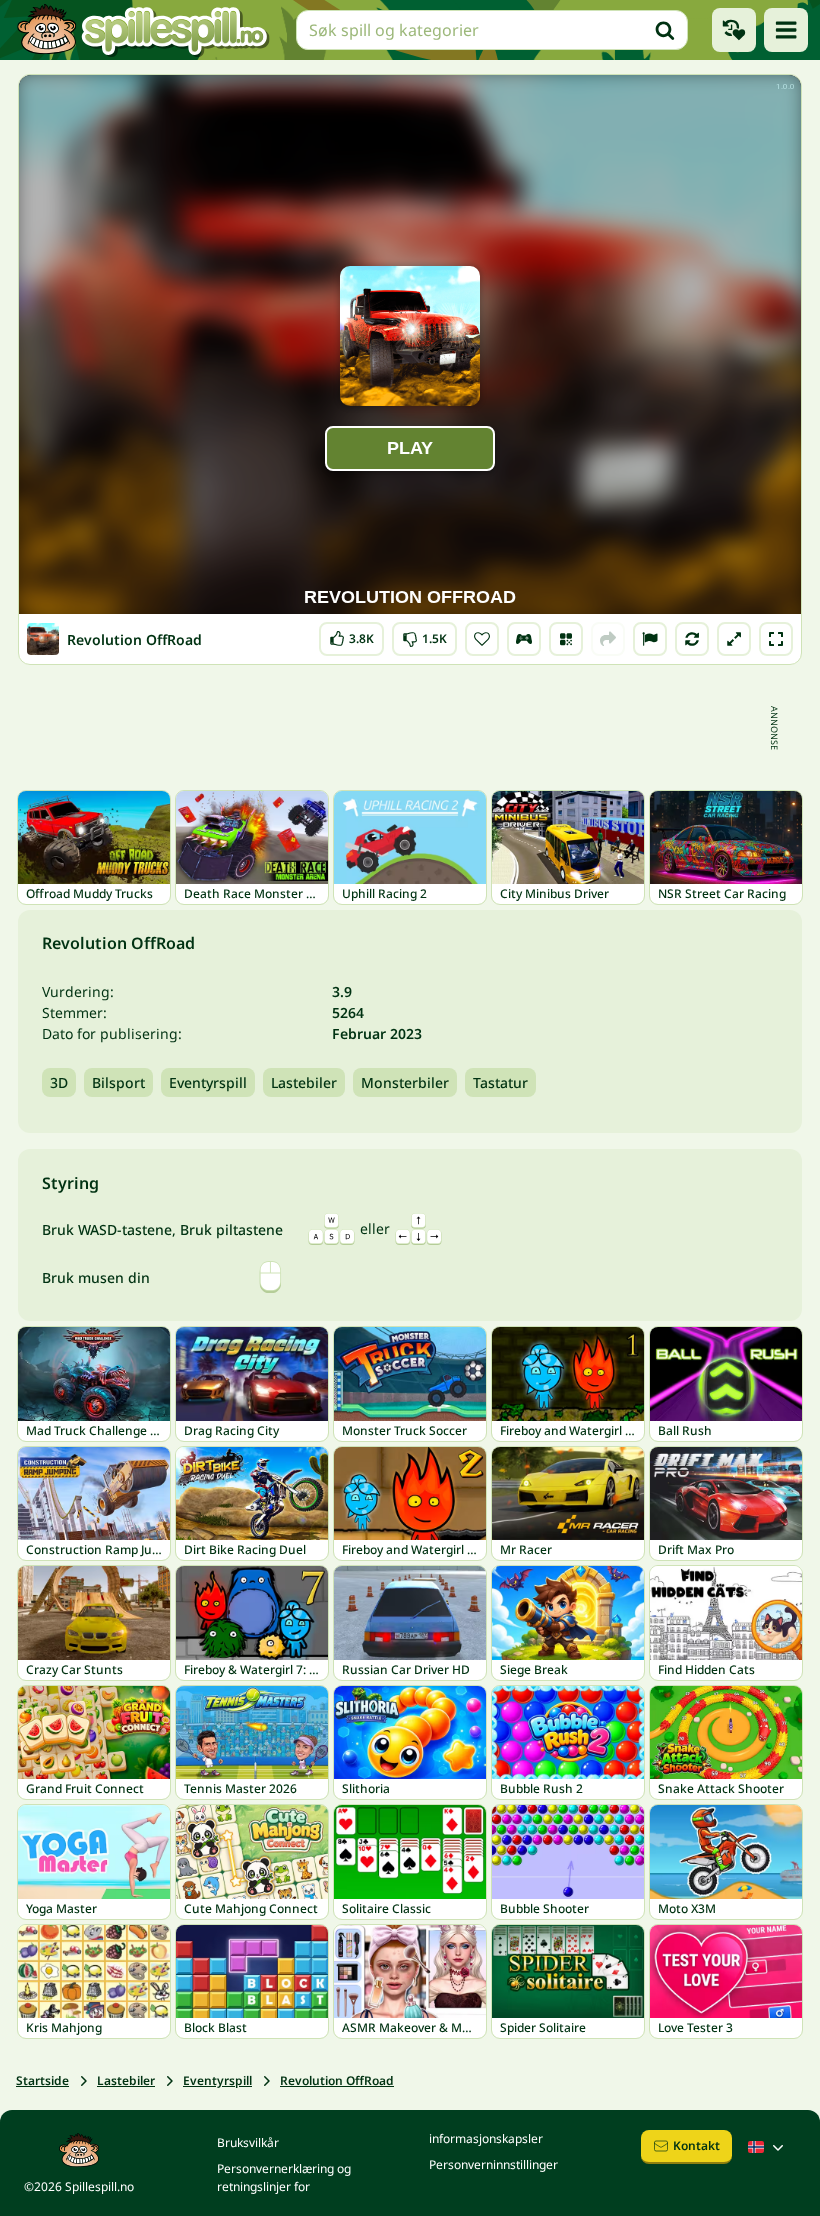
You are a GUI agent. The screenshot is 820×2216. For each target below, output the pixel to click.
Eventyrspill (208, 1082)
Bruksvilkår (248, 2142)
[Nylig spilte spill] (734, 30)
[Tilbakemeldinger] (650, 639)
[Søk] (665, 30)
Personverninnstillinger (493, 2164)
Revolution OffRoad (337, 2080)
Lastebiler (304, 1082)
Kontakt (696, 2145)
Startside (42, 2080)
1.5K (424, 634)
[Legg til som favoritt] (482, 639)
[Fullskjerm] (776, 639)
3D (59, 1082)
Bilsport (118, 1082)
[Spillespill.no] (142, 30)
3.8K (351, 634)
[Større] (734, 639)
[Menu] (786, 30)
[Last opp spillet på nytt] (692, 639)
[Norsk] (768, 2147)
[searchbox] (492, 30)
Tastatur (500, 1082)
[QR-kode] (566, 639)
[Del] (608, 639)
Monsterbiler (405, 1082)
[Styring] (524, 639)
